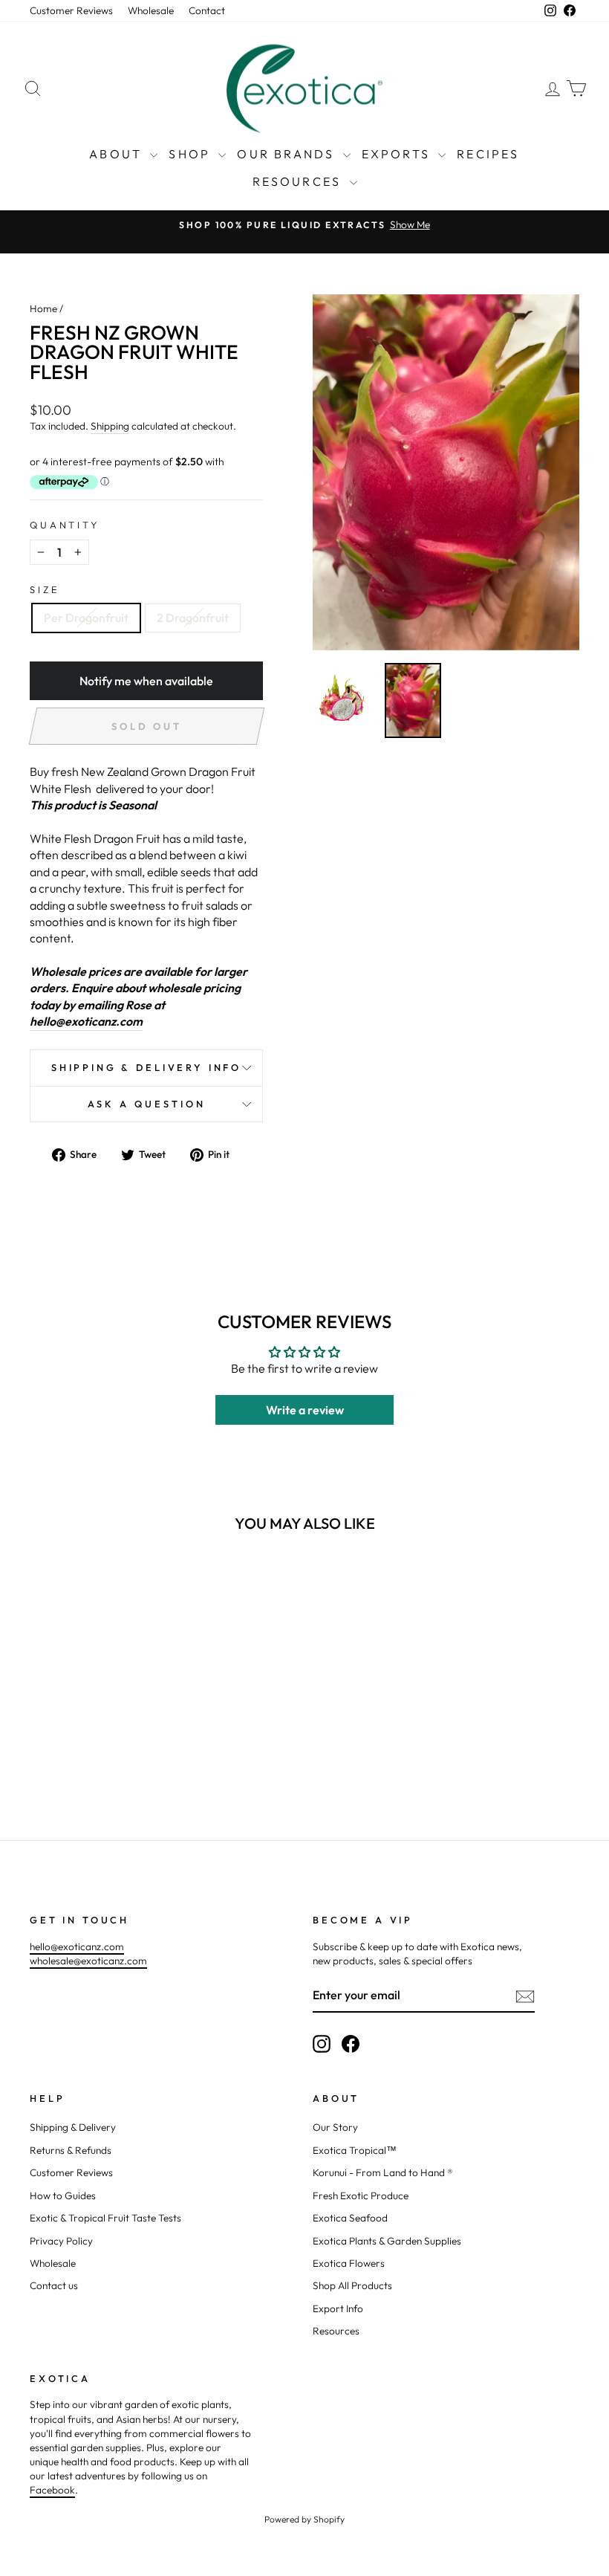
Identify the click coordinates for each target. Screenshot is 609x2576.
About (118, 154)
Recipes (488, 154)
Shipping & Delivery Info (146, 1067)
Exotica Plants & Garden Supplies (387, 2241)
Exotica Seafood (350, 2218)
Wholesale (151, 10)
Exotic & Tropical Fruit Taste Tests (105, 2218)
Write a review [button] (305, 1410)
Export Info (338, 2308)
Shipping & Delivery (73, 2127)
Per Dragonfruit (86, 618)
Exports (398, 154)
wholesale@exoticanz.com (88, 1961)
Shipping (110, 426)
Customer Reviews (71, 10)
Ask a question (147, 1104)
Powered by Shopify (304, 2519)
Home (43, 308)
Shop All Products (352, 2285)
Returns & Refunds (71, 2150)
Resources (299, 181)
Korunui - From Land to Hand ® (383, 2172)
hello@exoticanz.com (86, 1021)
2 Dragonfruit (193, 618)
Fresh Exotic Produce (361, 2195)
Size (45, 589)
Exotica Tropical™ (355, 2150)
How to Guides (63, 2195)
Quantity (65, 525)
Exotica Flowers (349, 2263)
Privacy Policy (61, 2241)
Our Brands (288, 154)
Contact (207, 10)
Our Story (335, 2127)
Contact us (54, 2285)
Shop (192, 154)
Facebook (52, 2490)
